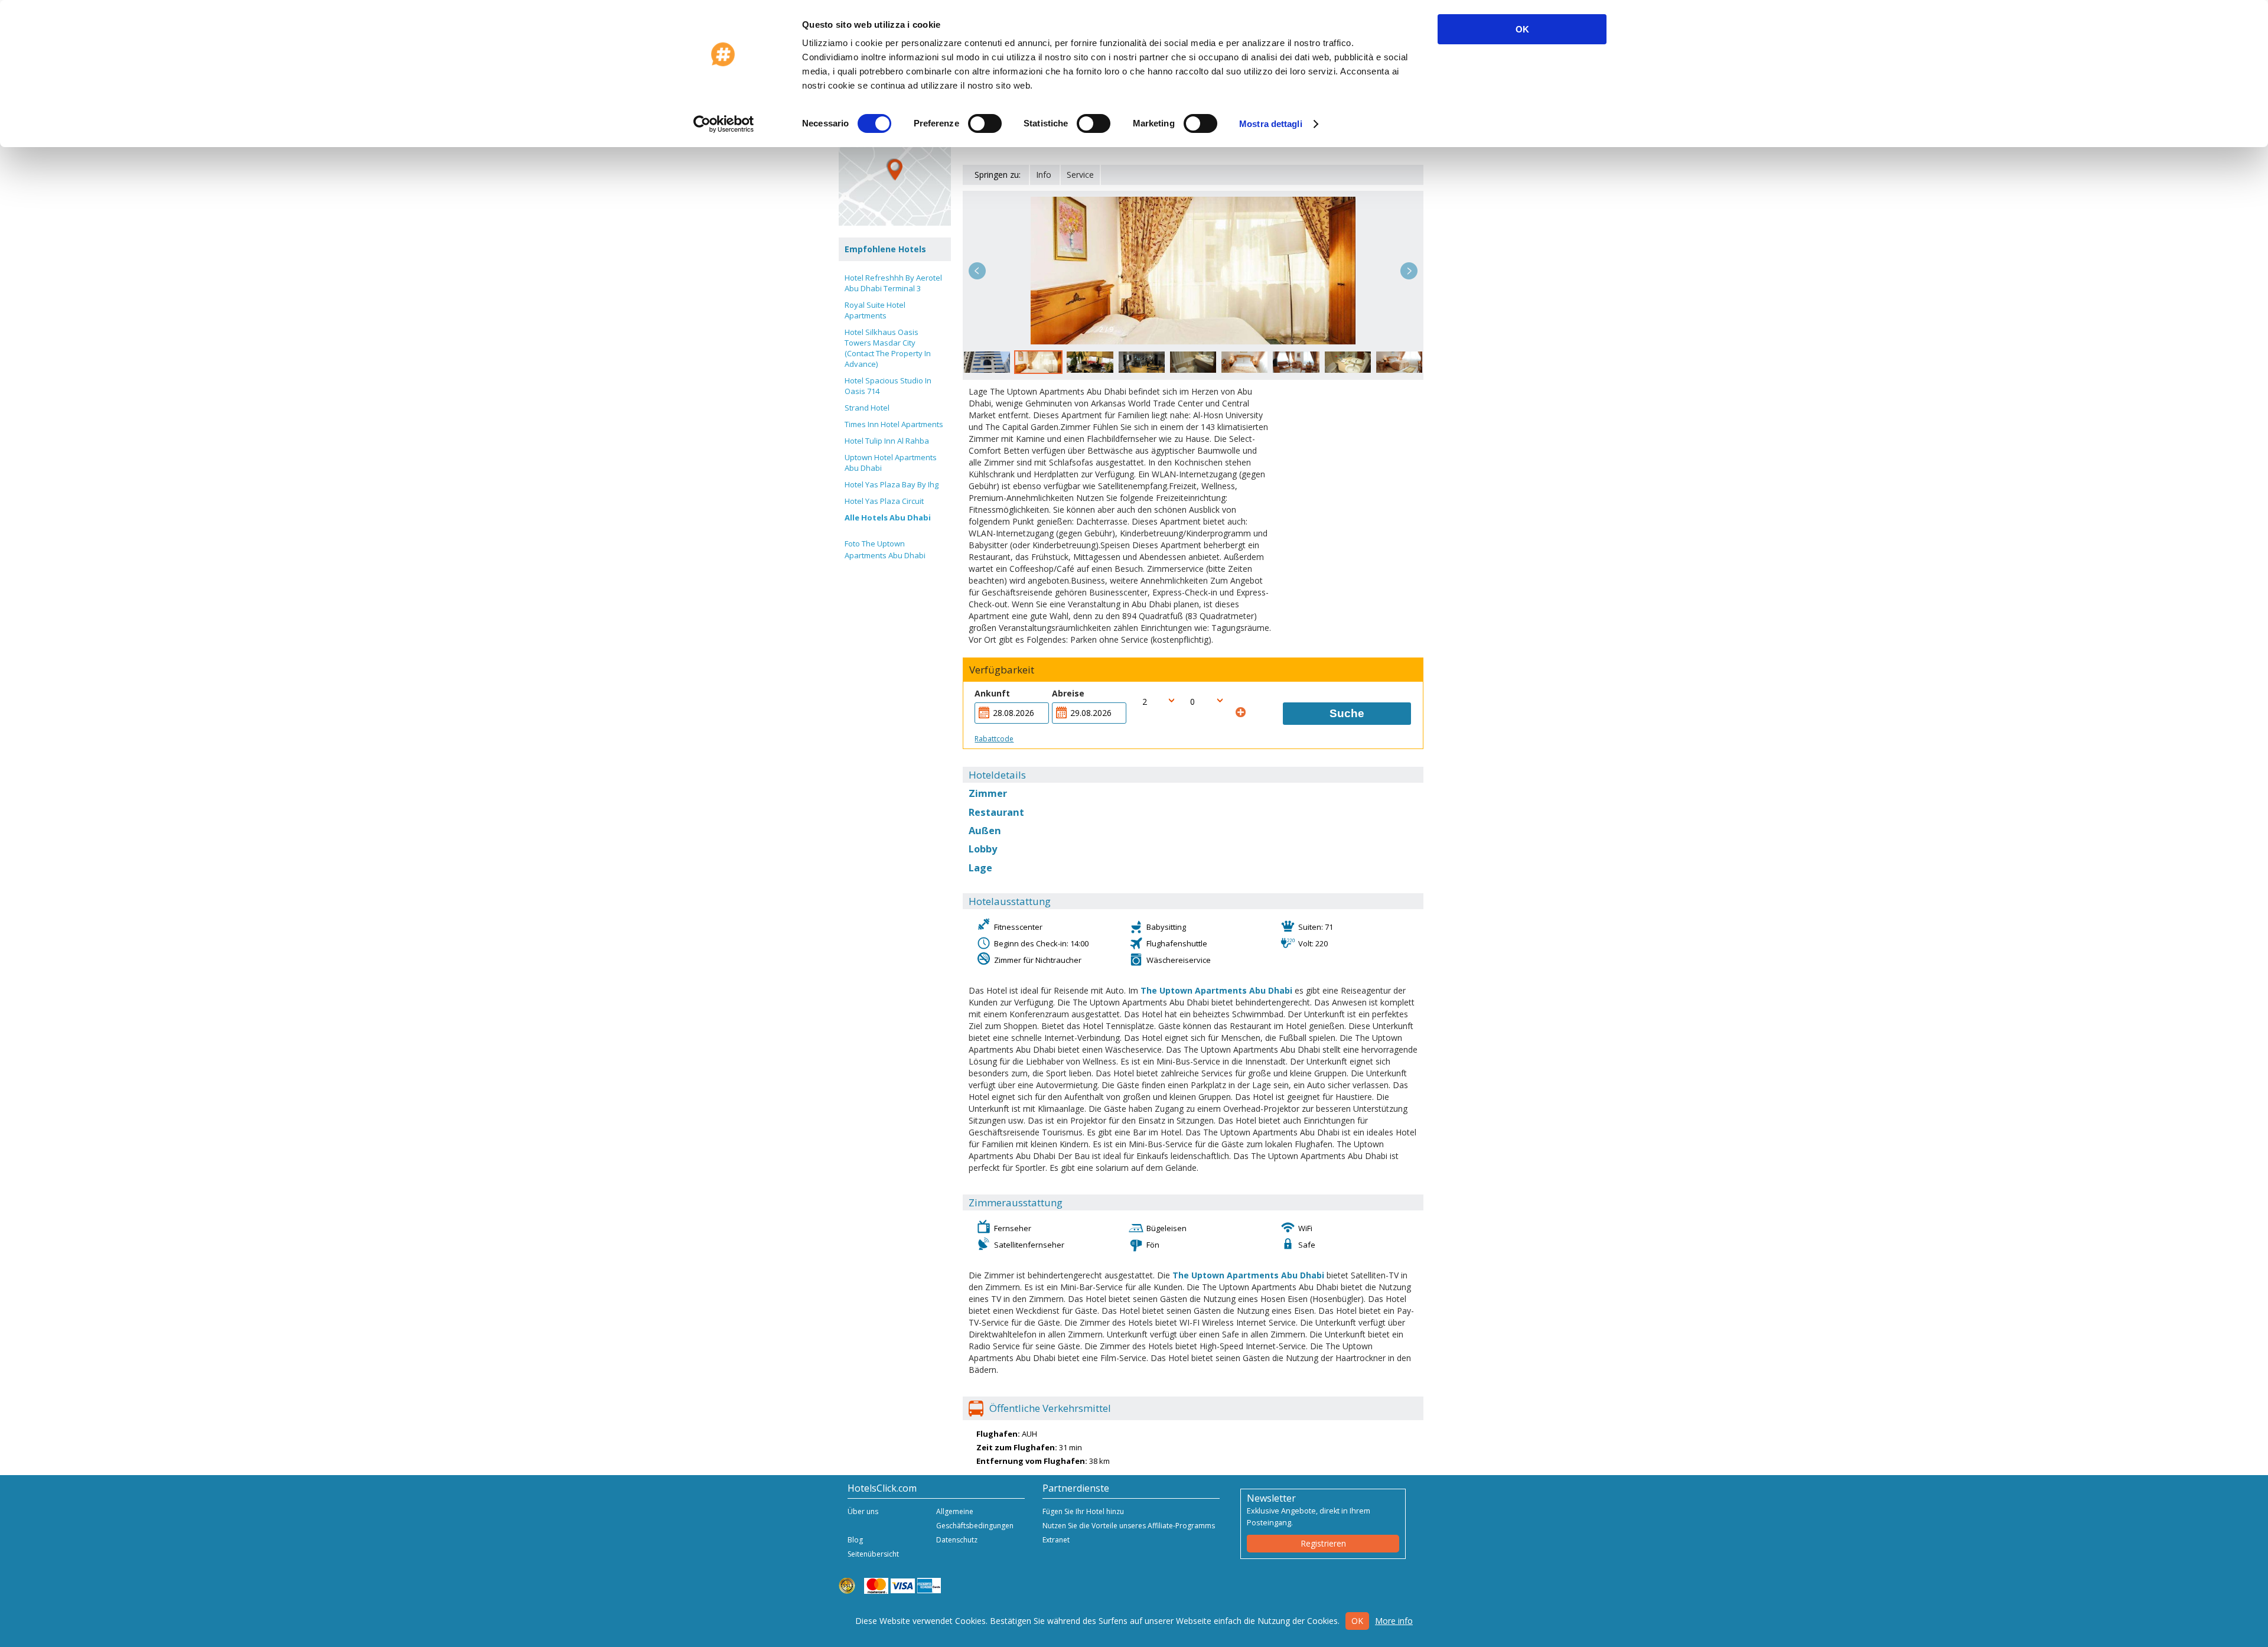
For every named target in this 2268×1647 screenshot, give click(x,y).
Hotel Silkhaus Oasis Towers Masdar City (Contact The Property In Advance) (888, 348)
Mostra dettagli (1271, 124)
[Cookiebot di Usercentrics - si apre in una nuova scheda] (724, 124)
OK (1522, 29)
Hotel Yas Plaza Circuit (884, 501)
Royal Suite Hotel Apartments (875, 310)
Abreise (1068, 693)
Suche (1347, 713)
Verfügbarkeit (1002, 670)
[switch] (985, 123)
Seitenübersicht (873, 1554)
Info (1044, 175)
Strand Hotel (867, 408)
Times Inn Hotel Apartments (894, 424)
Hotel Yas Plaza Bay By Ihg (892, 484)
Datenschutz (957, 1540)
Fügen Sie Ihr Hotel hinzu (1083, 1511)
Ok (1357, 1621)
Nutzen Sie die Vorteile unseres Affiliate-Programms (1129, 1526)
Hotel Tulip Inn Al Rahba (887, 441)
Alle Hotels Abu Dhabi (888, 517)
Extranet (1056, 1540)
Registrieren (1323, 1543)
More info (1394, 1621)
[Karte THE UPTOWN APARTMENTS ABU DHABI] (895, 170)
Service (1080, 175)
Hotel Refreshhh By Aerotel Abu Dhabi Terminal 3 (893, 283)
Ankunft (992, 693)
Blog (855, 1540)
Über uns (863, 1511)
